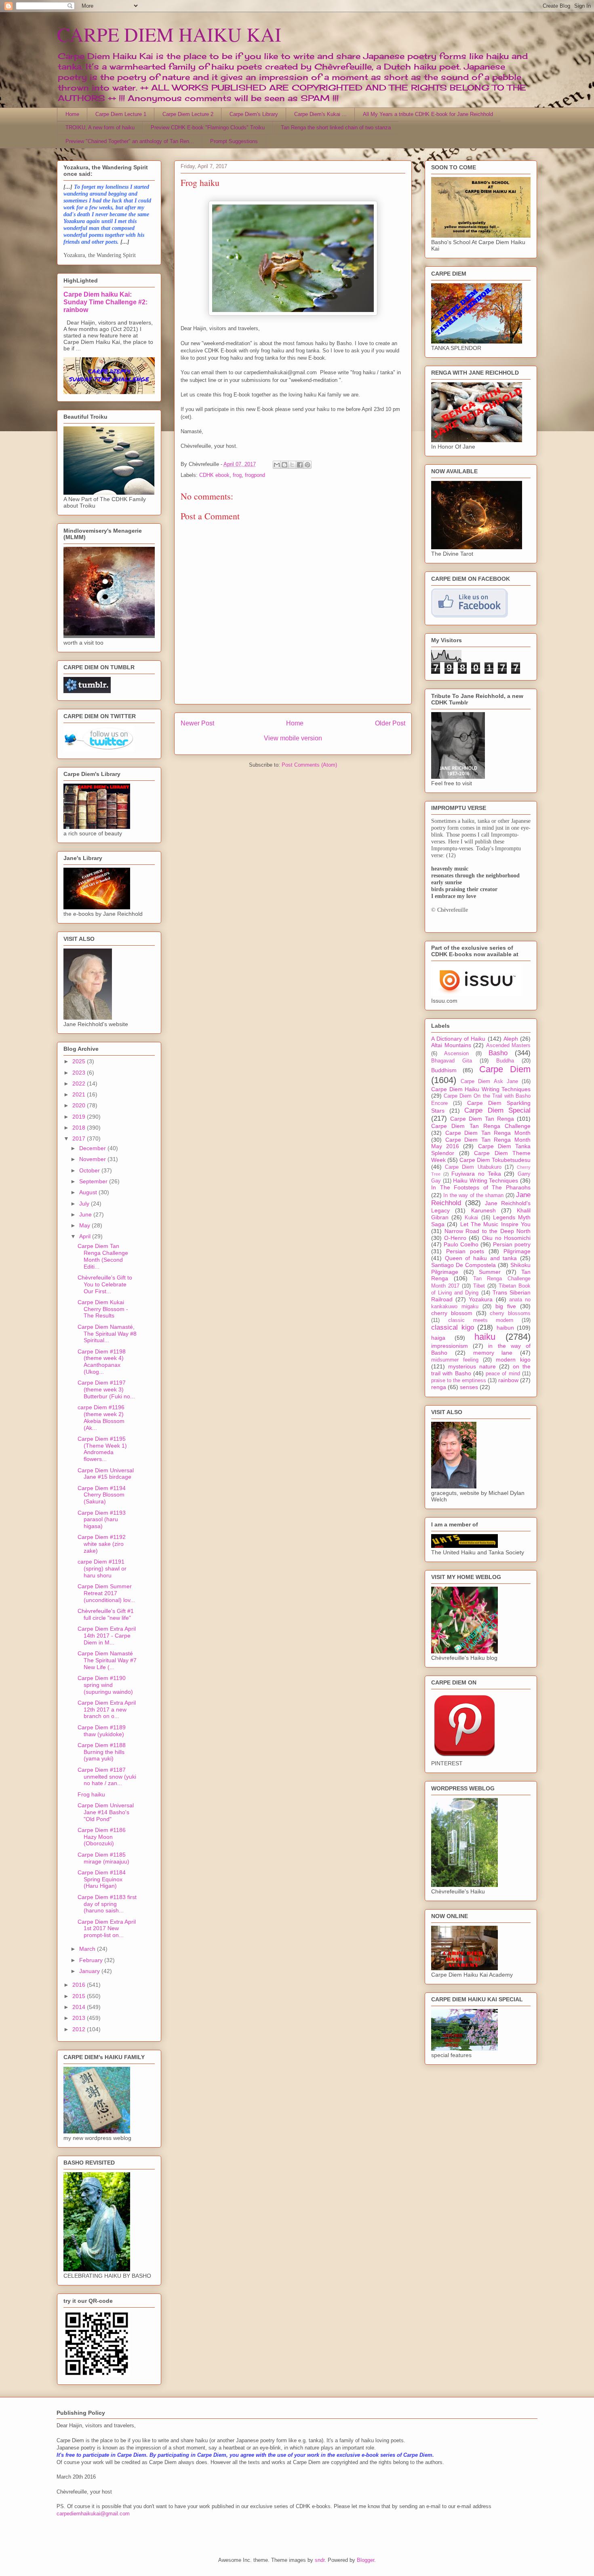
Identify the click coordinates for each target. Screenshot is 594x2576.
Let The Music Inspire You (495, 1224)
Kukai (471, 1218)
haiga (438, 1338)
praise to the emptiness (459, 1381)
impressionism (450, 1346)
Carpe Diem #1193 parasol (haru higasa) (102, 1520)
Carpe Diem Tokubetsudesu (495, 1160)
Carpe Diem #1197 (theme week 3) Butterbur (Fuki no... (106, 1389)
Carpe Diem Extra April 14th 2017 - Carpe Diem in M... (107, 1636)
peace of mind (503, 1374)
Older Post (390, 723)
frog (237, 475)
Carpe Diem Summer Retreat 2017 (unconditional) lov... (106, 1593)
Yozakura (481, 1299)
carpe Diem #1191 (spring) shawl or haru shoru (102, 1568)
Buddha (505, 1061)
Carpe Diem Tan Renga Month (488, 1133)
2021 (80, 1094)
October (90, 1170)
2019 (80, 1117)
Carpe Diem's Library (254, 114)
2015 (80, 1996)
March (88, 1949)
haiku (485, 1337)
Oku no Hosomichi (506, 1238)
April (86, 1236)
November (93, 1159)
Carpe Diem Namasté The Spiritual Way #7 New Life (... (107, 1660)
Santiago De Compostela (463, 1265)
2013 (80, 2018)
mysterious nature (472, 1366)
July (85, 1204)
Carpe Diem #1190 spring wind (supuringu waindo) (105, 1685)
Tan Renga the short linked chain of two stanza (336, 128)
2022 (80, 1084)
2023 (80, 1073)
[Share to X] (292, 465)
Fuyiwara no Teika (476, 1174)
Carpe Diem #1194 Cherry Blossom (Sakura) (102, 1495)
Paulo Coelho (461, 1244)
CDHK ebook (214, 475)
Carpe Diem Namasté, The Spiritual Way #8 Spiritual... (107, 1334)
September (94, 1181)
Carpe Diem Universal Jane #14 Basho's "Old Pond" (106, 1812)
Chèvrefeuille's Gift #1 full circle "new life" (106, 1614)
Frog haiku (91, 1794)
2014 (80, 2007)
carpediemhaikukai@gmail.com (93, 2514)
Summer (490, 1272)
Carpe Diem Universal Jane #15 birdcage (106, 1474)
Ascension (456, 1054)
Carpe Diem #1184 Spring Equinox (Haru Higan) (102, 1879)
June (86, 1214)
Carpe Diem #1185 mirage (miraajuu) (103, 1858)
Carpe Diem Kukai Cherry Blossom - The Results (103, 1309)
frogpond (255, 475)
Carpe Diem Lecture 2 (188, 114)
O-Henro (455, 1238)
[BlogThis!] (284, 465)
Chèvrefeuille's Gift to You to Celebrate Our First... (105, 1284)
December (93, 1148)
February (92, 1960)
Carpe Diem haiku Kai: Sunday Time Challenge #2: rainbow (105, 302)
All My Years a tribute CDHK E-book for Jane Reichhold (428, 114)
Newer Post (197, 723)
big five (506, 1306)
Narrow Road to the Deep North (488, 1231)
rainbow (508, 1380)
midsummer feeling (455, 1360)
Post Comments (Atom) (309, 765)
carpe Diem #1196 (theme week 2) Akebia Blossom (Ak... (101, 1417)
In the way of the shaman (473, 1195)
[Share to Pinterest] (308, 465)
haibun (505, 1328)
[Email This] (277, 465)
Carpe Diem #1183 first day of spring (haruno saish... (107, 1904)
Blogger (365, 2560)
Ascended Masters (509, 1046)
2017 (80, 1138)
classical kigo (453, 1327)
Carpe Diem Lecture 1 (121, 114)
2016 (80, 1985)
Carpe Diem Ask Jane (489, 1081)
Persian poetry (512, 1244)
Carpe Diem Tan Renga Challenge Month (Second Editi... (103, 1256)
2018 (80, 1128)
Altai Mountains (451, 1045)
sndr (320, 2560)
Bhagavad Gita (452, 1061)
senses (469, 1387)
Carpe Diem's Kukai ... (320, 114)
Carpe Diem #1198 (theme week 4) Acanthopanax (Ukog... (102, 1362)
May (85, 1225)
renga (439, 1387)
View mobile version (293, 738)
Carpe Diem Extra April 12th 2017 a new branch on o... (107, 1710)
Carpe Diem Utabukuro (473, 1167)
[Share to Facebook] (300, 465)
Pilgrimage (517, 1251)
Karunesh (483, 1210)
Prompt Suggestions (234, 141)
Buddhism (444, 1070)
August (89, 1192)
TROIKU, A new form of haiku (100, 128)
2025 (80, 1061)
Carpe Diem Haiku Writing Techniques (481, 1089)
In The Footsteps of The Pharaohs (481, 1187)
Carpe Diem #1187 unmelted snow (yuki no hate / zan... (107, 1777)
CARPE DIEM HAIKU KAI (169, 34)
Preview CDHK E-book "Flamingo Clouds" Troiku (208, 128)
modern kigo (513, 1360)
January (90, 1971)
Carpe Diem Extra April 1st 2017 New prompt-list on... (107, 1929)
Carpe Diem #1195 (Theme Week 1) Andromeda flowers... (102, 1449)
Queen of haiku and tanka (481, 1258)
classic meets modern (481, 1320)
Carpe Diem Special (497, 1110)
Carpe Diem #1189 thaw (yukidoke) (102, 1731)
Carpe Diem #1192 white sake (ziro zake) (102, 1544)
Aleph (511, 1039)
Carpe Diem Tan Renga (482, 1119)
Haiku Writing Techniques (486, 1180)
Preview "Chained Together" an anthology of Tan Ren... (130, 141)
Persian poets (465, 1251)
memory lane (493, 1353)
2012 (80, 2029)
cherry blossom (452, 1313)
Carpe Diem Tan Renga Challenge (481, 1126)
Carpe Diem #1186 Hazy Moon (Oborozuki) (102, 1837)
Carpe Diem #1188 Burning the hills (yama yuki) (102, 1752)
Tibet (479, 1286)
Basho (498, 1053)
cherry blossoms (510, 1313)
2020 (80, 1105)
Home (72, 114)
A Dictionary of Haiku (458, 1039)
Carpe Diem (505, 1069)
